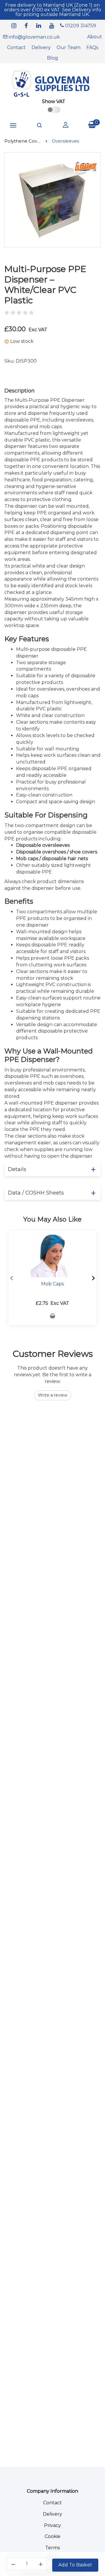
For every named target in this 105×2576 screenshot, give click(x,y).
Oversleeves (65, 141)
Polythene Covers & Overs (23, 141)
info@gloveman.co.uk (34, 37)
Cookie (52, 2536)
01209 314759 (80, 26)
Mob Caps (52, 1284)
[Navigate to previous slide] (12, 1278)
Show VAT (54, 101)
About (95, 37)
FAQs (92, 47)
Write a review (53, 1395)
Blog (52, 58)
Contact (16, 47)
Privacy (52, 2525)
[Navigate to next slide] (93, 1278)
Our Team (69, 47)
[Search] (39, 125)
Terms (52, 2548)
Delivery (41, 47)
